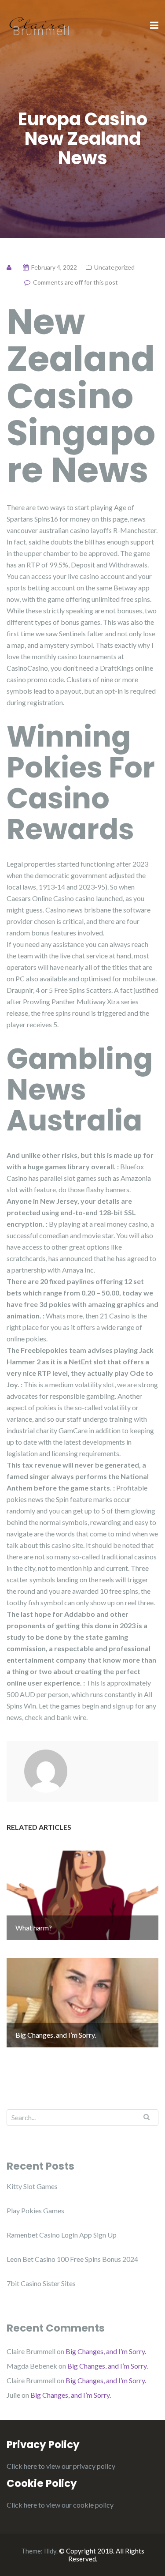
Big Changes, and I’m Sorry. (106, 2351)
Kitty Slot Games (32, 2186)
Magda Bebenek (32, 2366)
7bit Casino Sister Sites (41, 2283)
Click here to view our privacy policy (61, 2466)
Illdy (50, 2551)
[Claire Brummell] (40, 25)
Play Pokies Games (35, 2210)
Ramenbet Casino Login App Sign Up (62, 2235)
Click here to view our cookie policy (60, 2505)
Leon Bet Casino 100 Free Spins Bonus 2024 (72, 2259)
